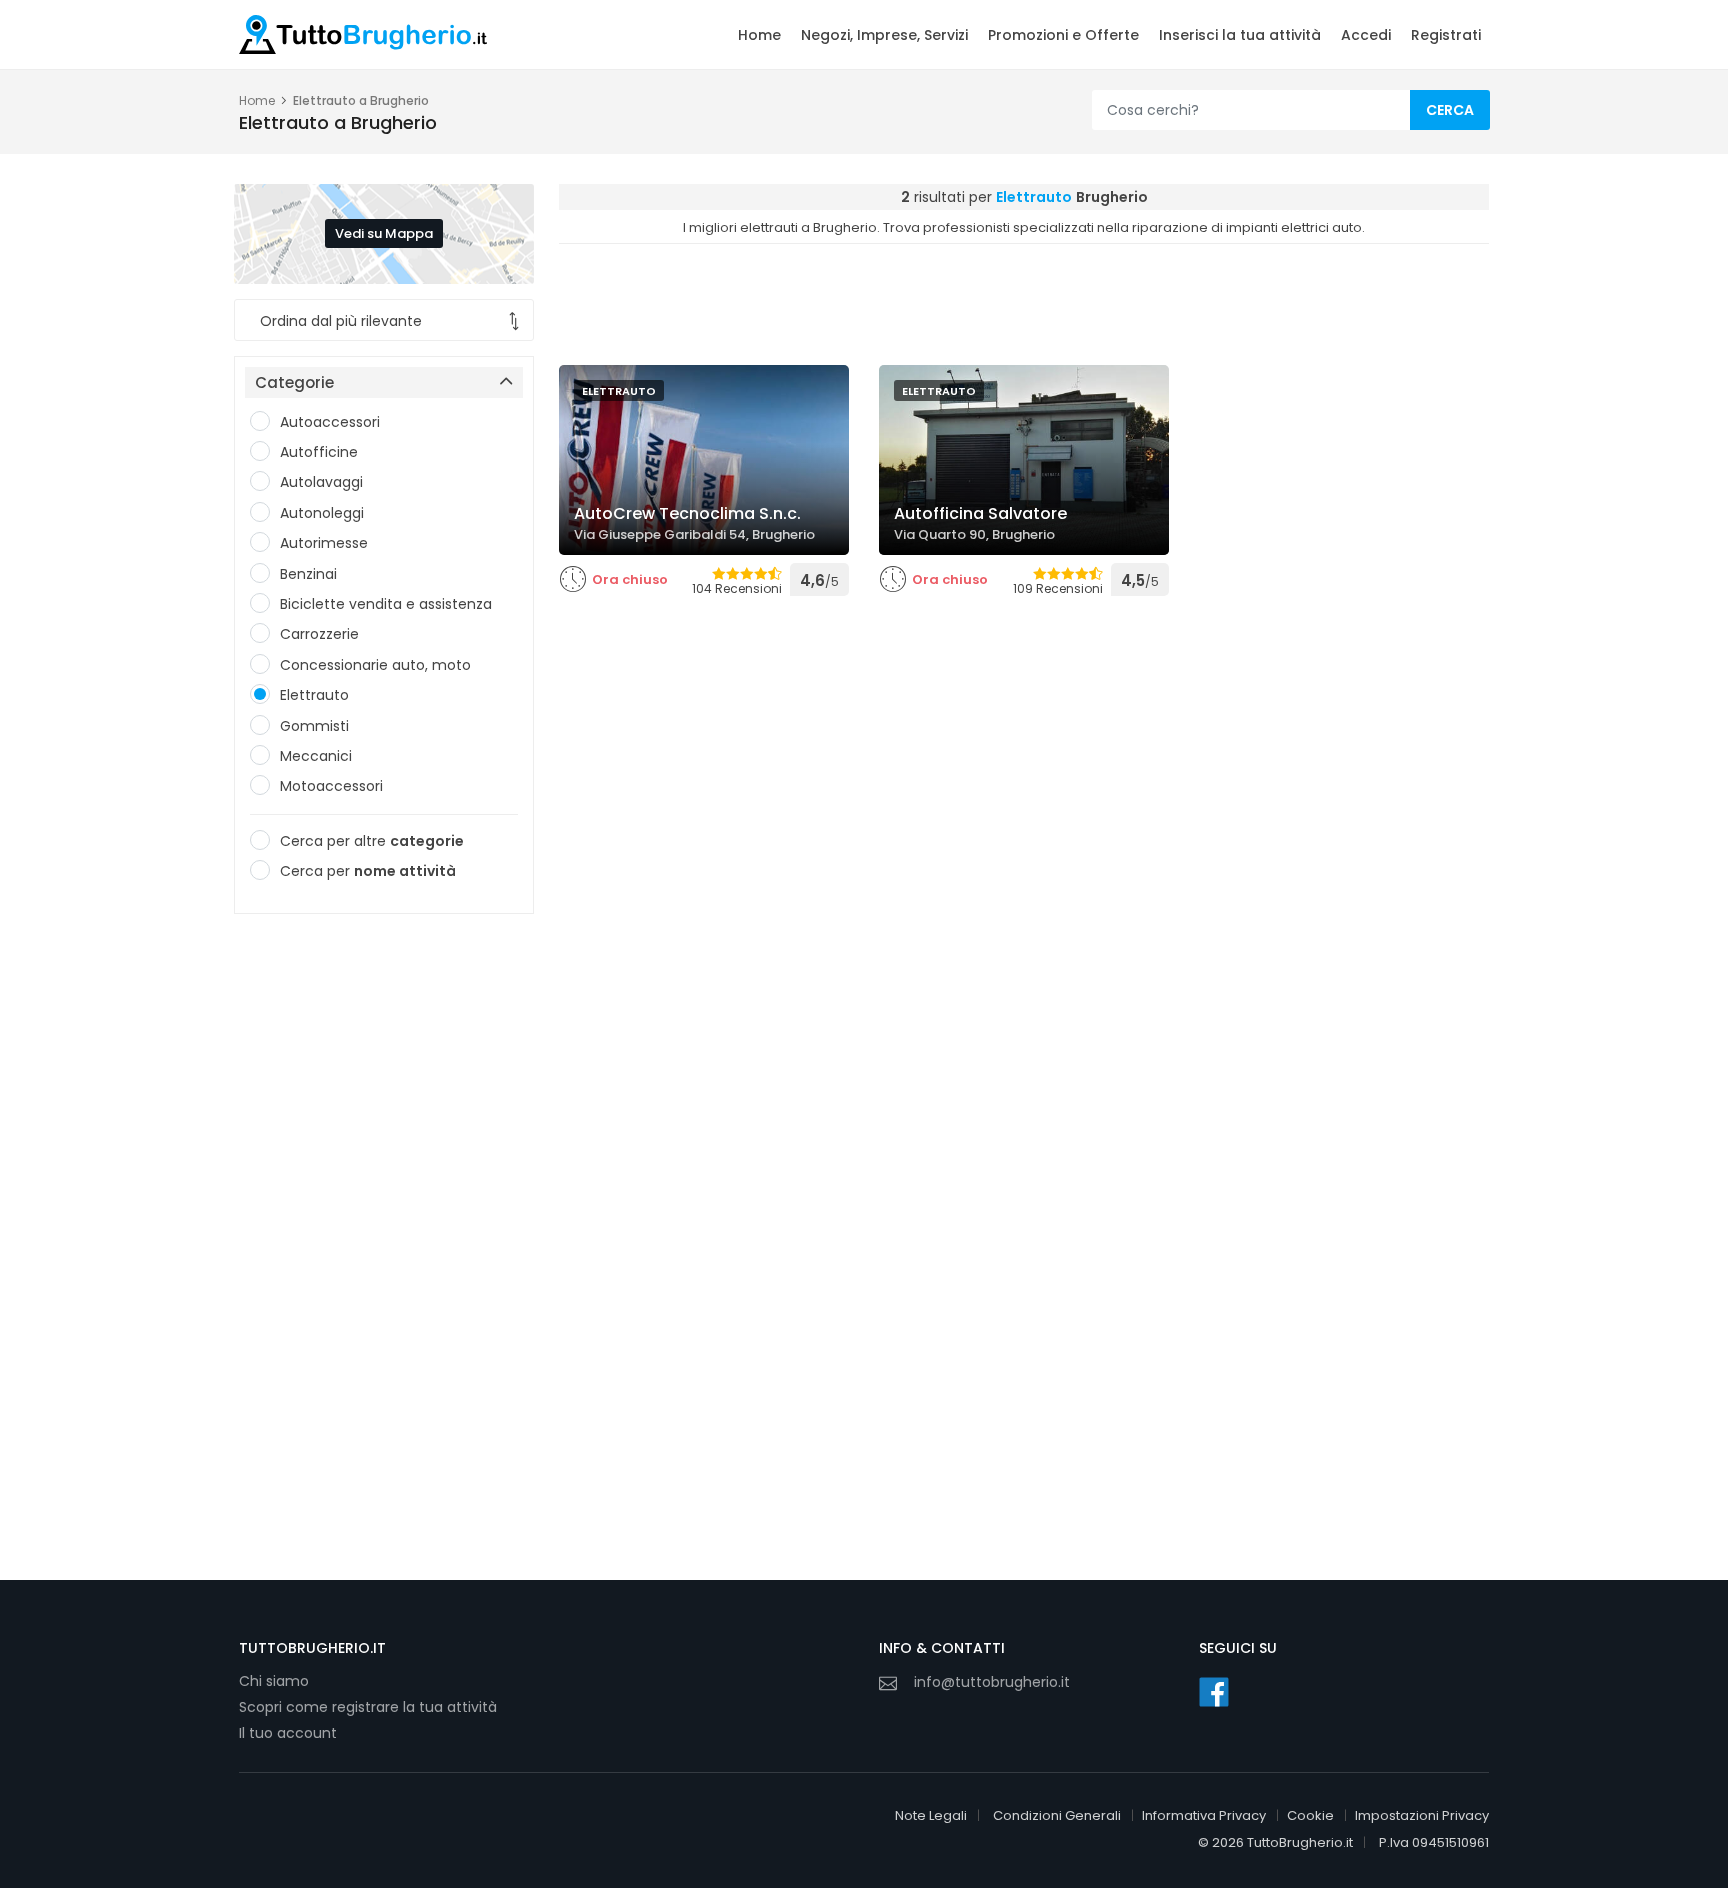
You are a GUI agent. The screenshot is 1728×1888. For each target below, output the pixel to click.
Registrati (1446, 35)
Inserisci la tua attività (1240, 35)
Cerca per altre (372, 841)
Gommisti (314, 726)
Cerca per (368, 871)
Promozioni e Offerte (1063, 35)
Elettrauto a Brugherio (361, 100)
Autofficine (319, 452)
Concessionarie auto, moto (375, 665)
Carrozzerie (319, 634)
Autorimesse (324, 543)
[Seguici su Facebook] (1214, 1692)
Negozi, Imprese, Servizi (884, 35)
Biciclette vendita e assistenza (386, 604)
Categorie (294, 382)
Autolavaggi (321, 482)
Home (759, 35)
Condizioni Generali (1057, 1815)
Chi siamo (274, 1681)
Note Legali (931, 1815)
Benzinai (308, 574)
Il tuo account (288, 1733)
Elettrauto (314, 695)
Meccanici (316, 756)
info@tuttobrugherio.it (992, 1682)
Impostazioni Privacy (1422, 1815)
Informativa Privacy (1204, 1815)
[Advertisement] (384, 1239)
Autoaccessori (330, 422)
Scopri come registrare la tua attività (368, 1707)
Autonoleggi (322, 513)
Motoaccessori (331, 786)
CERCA (1450, 110)
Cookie (1310, 1815)
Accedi (1366, 35)
